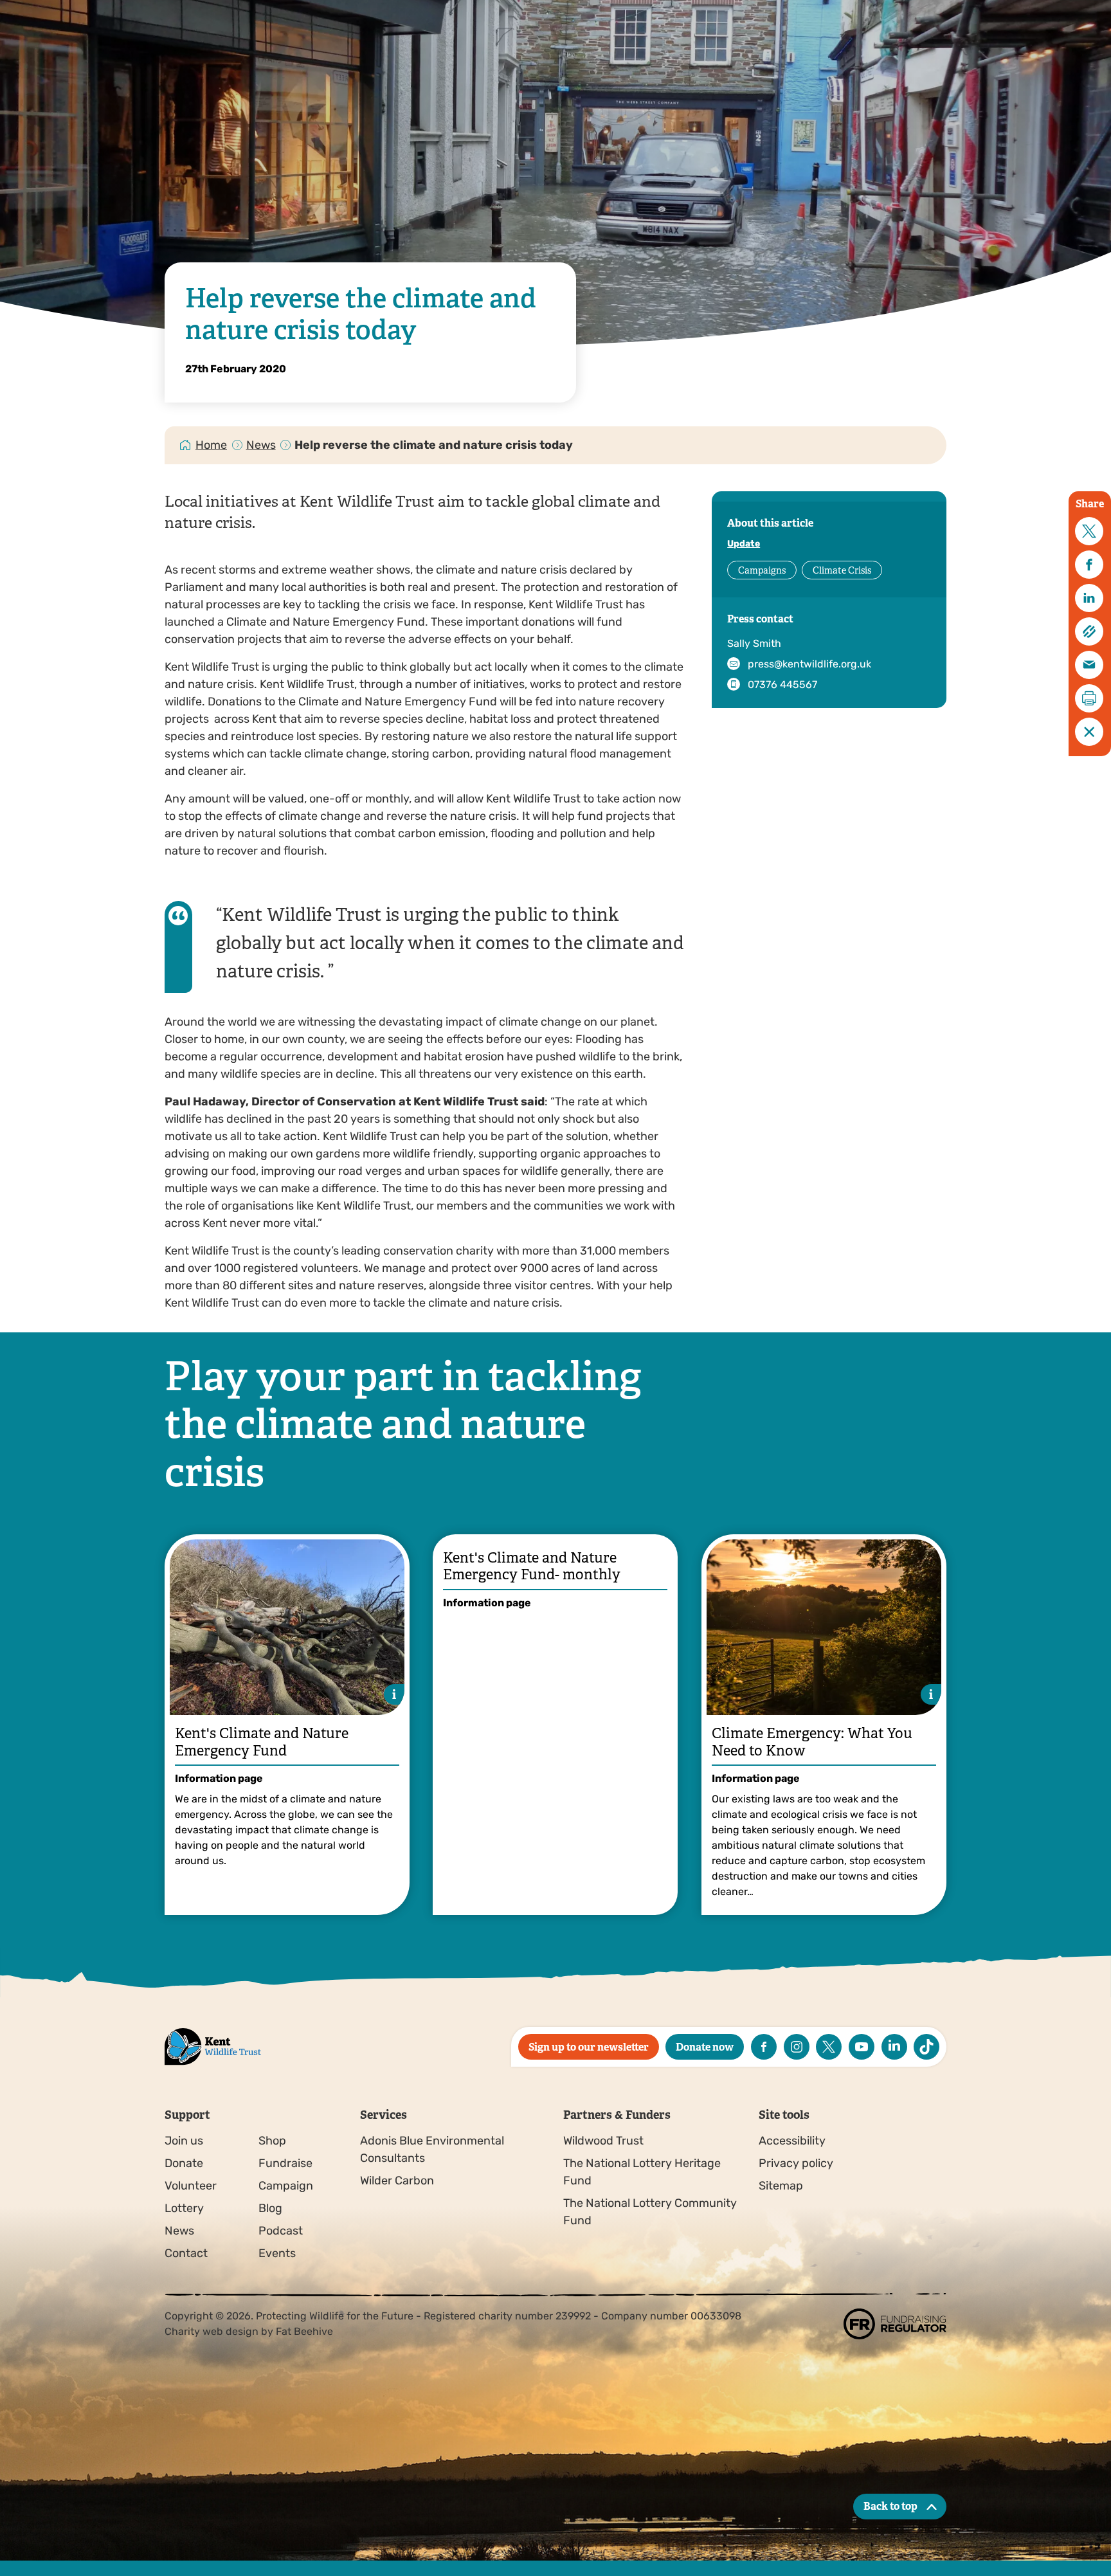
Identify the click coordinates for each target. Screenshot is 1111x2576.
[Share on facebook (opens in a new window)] (1089, 565)
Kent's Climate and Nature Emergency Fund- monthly (532, 1566)
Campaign (286, 2186)
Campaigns (762, 570)
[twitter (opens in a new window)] (829, 2047)
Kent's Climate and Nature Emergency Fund (262, 1742)
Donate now (705, 2047)
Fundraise (285, 2163)
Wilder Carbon (397, 2181)
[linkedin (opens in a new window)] (894, 2047)
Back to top (890, 2506)
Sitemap (781, 2186)
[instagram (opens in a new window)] (797, 2047)
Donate (184, 2163)
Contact (186, 2253)
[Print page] (1089, 698)
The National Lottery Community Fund (650, 2212)
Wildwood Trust (603, 2141)
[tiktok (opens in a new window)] (926, 2047)
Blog (270, 2208)
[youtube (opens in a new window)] (862, 2047)
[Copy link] (1089, 631)
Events (277, 2253)
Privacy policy (796, 2163)
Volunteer (191, 2186)
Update (744, 544)
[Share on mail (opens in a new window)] (1089, 665)
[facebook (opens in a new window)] (764, 2047)
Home (211, 445)
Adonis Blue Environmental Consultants (432, 2149)
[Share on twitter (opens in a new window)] (1089, 531)
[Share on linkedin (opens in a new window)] (1089, 598)
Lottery (184, 2208)
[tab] (212, 445)
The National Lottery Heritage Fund (642, 2172)
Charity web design (212, 2331)
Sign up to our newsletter (589, 2047)
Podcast (281, 2231)
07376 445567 (782, 685)
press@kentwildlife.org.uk (809, 664)
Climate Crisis (842, 570)
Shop (272, 2141)
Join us (184, 2141)
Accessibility (792, 2141)
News (261, 445)
